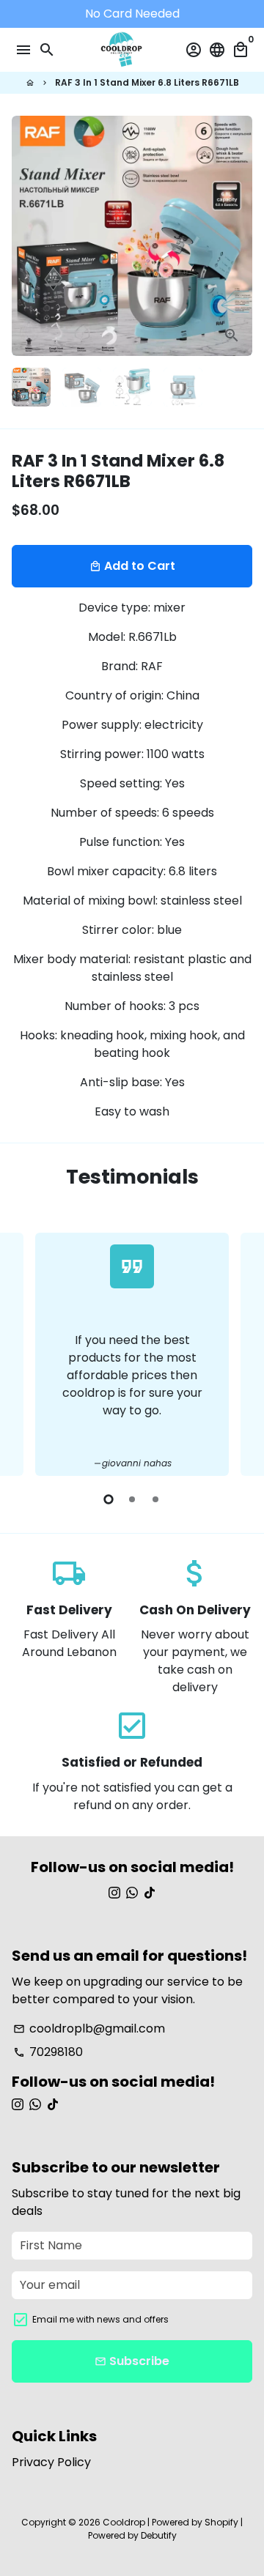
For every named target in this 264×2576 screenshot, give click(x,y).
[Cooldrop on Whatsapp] (132, 1893)
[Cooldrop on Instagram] (114, 1893)
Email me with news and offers (100, 2319)
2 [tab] (132, 1499)
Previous (26, 1352)
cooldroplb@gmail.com (89, 2028)
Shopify (221, 2522)
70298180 (48, 2052)
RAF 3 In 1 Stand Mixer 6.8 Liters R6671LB (147, 82)
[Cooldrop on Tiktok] (150, 1893)
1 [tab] (109, 1499)
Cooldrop (124, 2522)
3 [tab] (155, 1499)
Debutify (159, 2535)
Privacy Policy (51, 2462)
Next (238, 236)
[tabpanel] (132, 1354)
